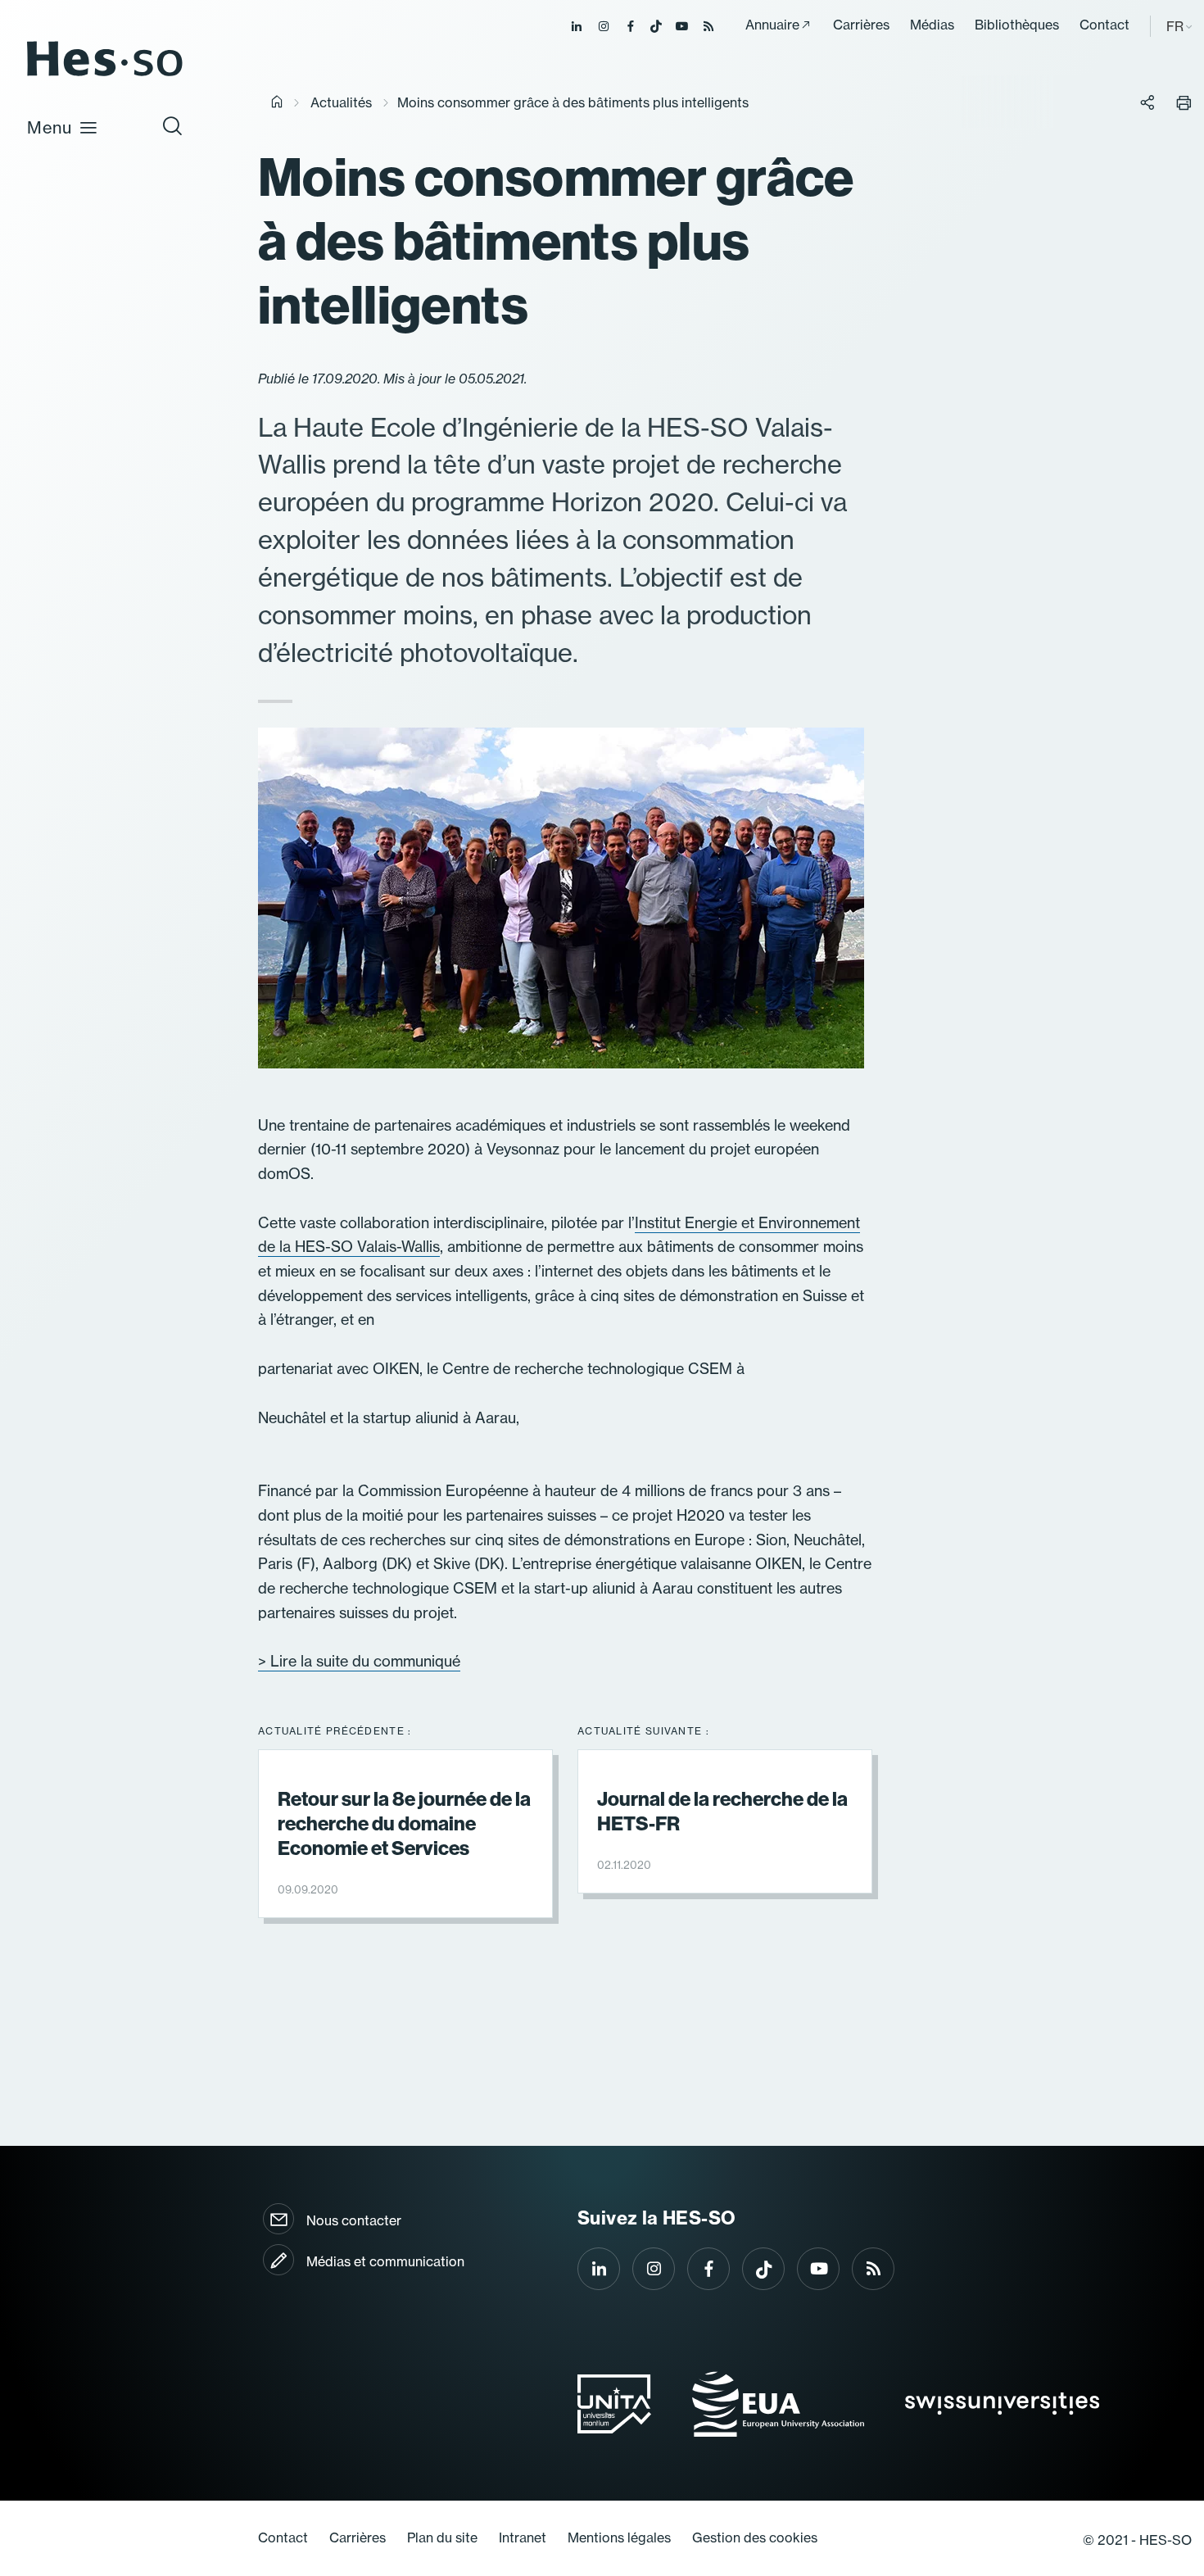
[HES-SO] (105, 75)
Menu (50, 127)
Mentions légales (619, 2537)
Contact (1104, 25)
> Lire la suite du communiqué (359, 1661)
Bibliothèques (1017, 25)
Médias (932, 25)
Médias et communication (385, 2261)
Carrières (861, 25)
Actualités (341, 102)
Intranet (523, 2537)
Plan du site (442, 2537)
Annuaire (772, 25)
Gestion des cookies (755, 2537)
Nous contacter (354, 2220)
